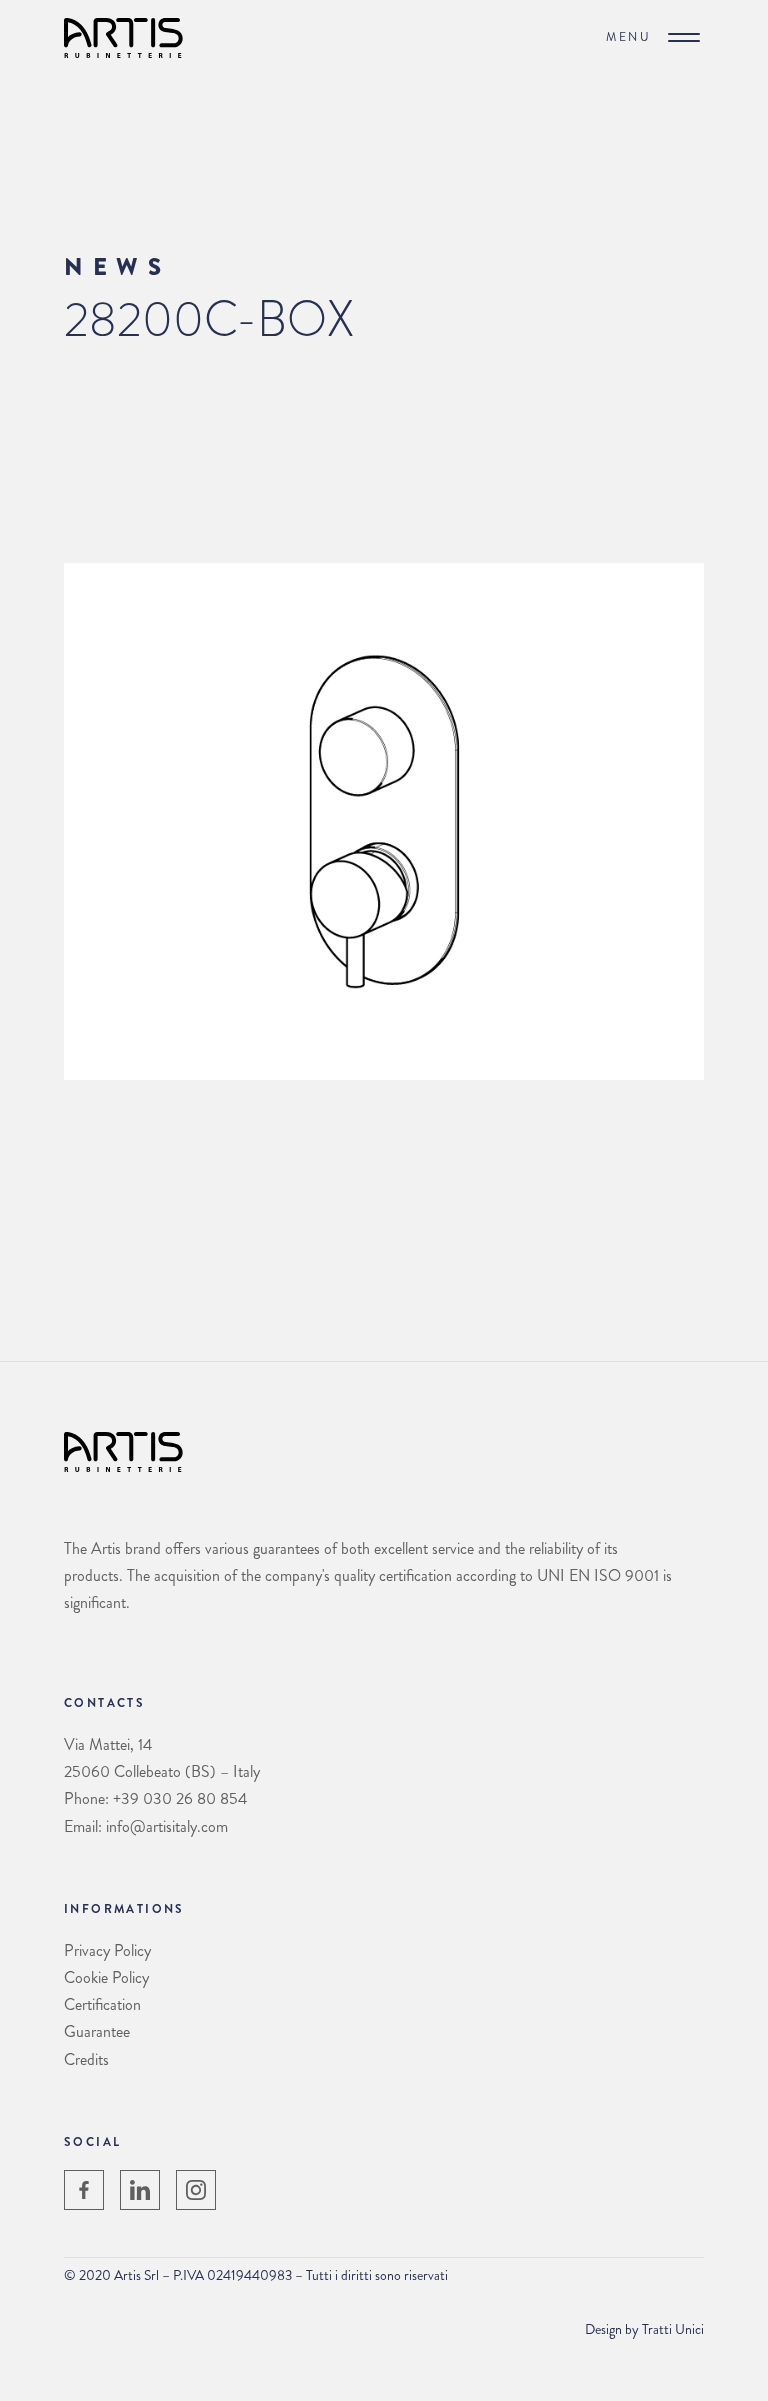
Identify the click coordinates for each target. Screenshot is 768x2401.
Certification (102, 2004)
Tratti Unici (673, 2329)
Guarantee (97, 2031)
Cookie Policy (106, 1977)
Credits (86, 2059)
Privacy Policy (107, 1950)
